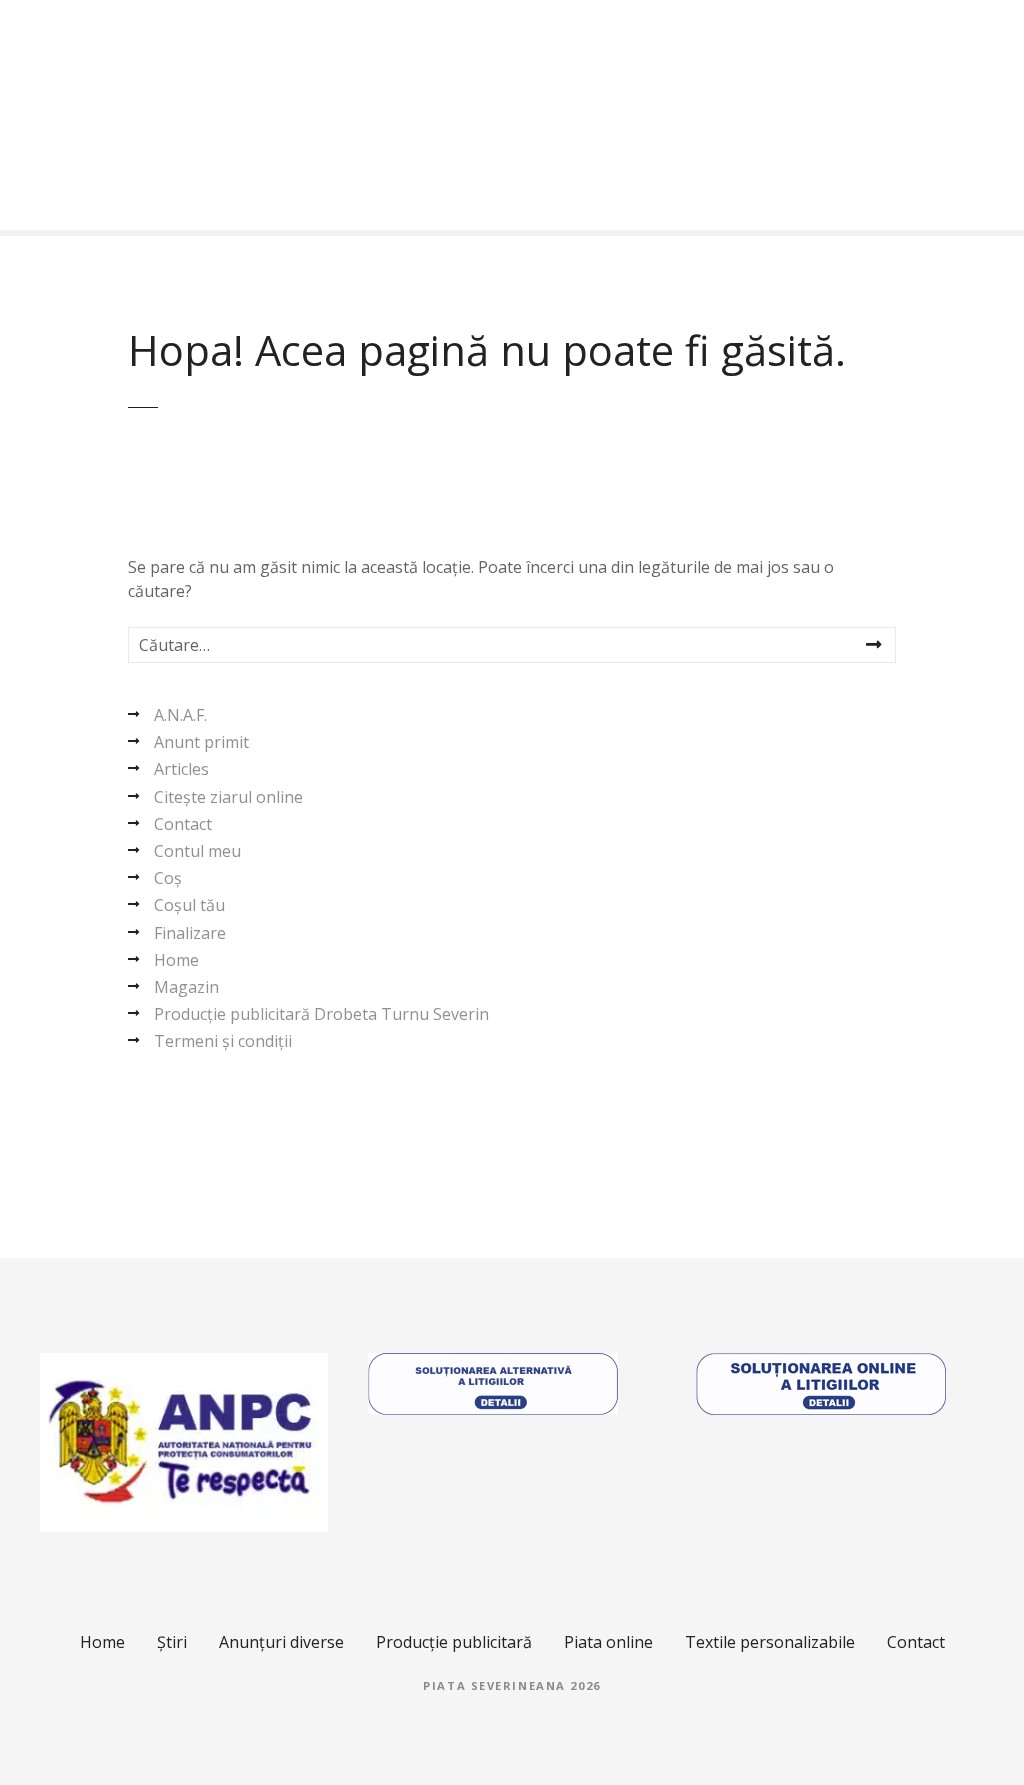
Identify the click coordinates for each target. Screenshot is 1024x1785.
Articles (181, 769)
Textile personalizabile (770, 1642)
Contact (183, 824)
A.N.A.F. (180, 715)
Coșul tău (189, 905)
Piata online (608, 1642)
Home (176, 960)
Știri (172, 1642)
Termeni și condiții (223, 1041)
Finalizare (190, 933)
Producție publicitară (454, 1642)
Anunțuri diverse (281, 1642)
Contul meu (197, 851)
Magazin (186, 987)
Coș (168, 878)
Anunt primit (201, 742)
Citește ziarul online (228, 797)
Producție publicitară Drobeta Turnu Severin (321, 1014)
